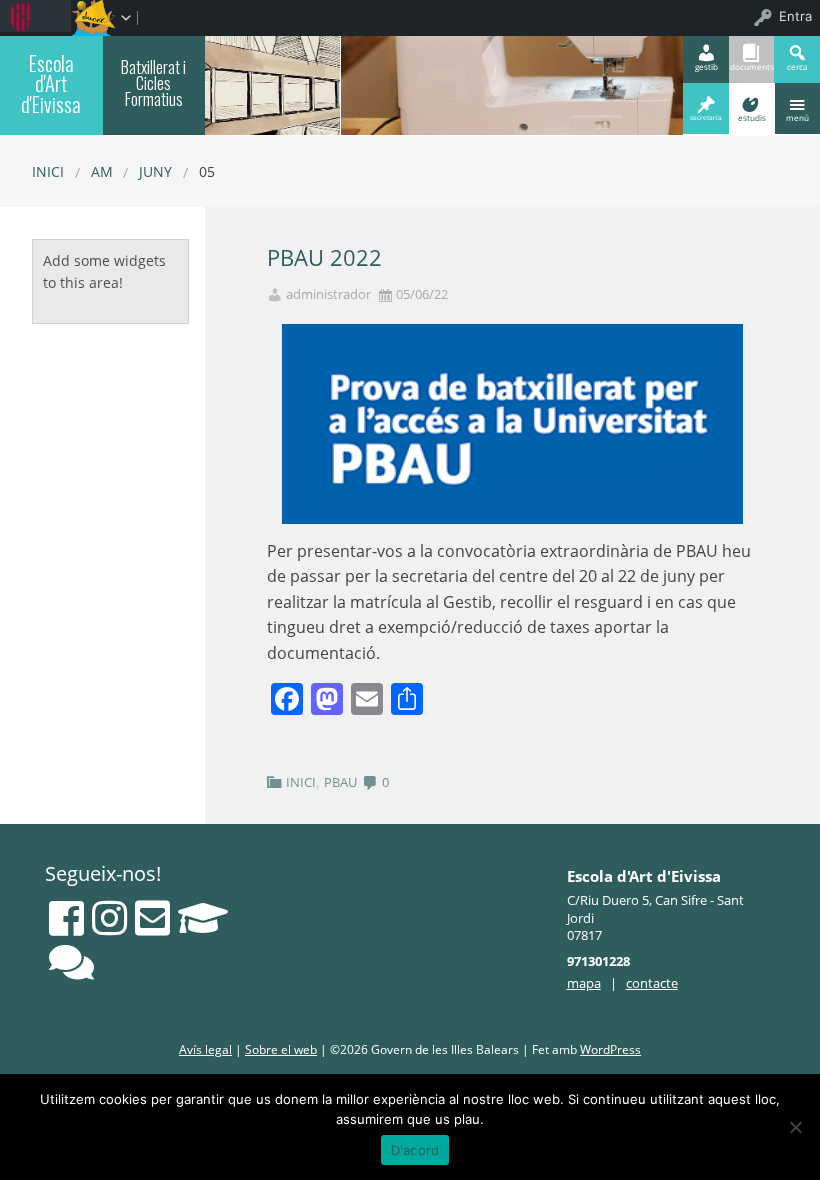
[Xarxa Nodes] (71, 962)
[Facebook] (66, 918)
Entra (795, 16)
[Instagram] (109, 918)
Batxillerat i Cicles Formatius (153, 83)
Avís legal (205, 1049)
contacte (652, 983)
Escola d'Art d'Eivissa (51, 83)
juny (155, 171)
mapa (584, 983)
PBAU (340, 782)
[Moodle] (203, 918)
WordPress (610, 1049)
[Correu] (152, 918)
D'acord (415, 1150)
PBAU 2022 (324, 257)
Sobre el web (281, 1049)
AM (102, 171)
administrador (328, 294)
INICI (301, 782)
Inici (48, 171)
